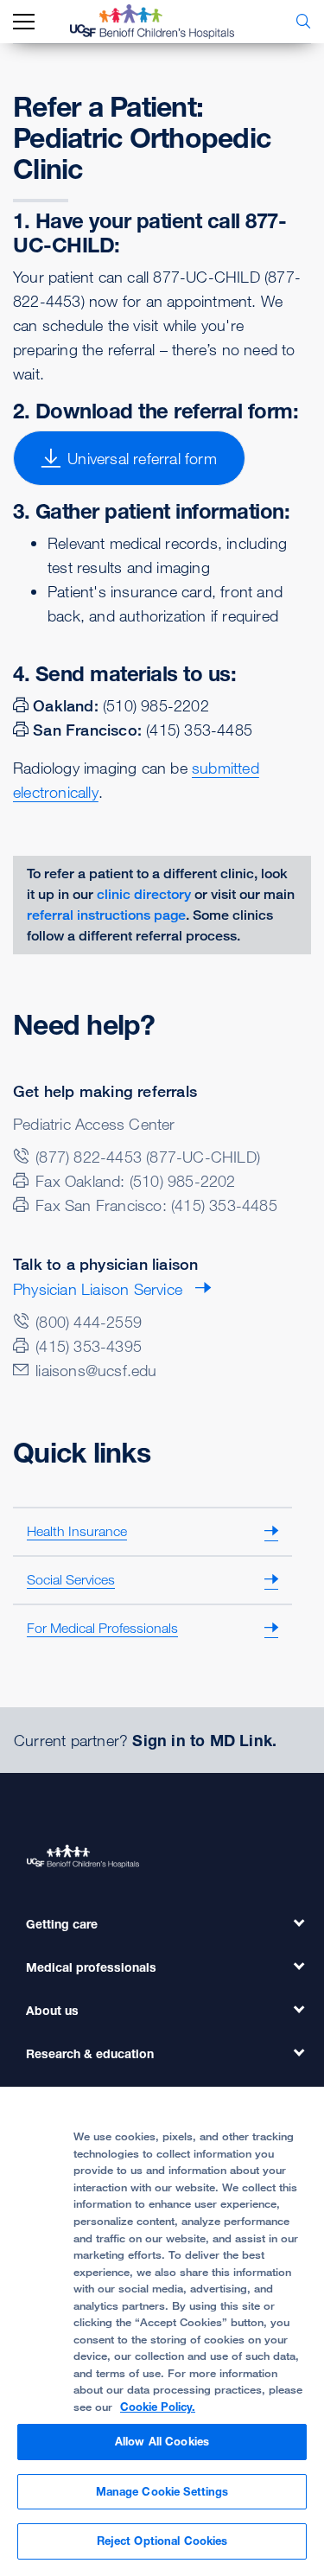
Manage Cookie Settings (162, 2491)
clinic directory (144, 894)
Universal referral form (142, 458)
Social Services (71, 1579)
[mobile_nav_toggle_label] (24, 22)
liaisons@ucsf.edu (96, 1370)
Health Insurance (77, 1531)
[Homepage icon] (165, 22)
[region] (162, 2331)
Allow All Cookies (162, 2441)
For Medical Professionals (102, 1628)
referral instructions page (106, 915)
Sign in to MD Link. (204, 1740)
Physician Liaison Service (98, 1289)
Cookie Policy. (158, 2407)
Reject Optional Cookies (162, 2541)
